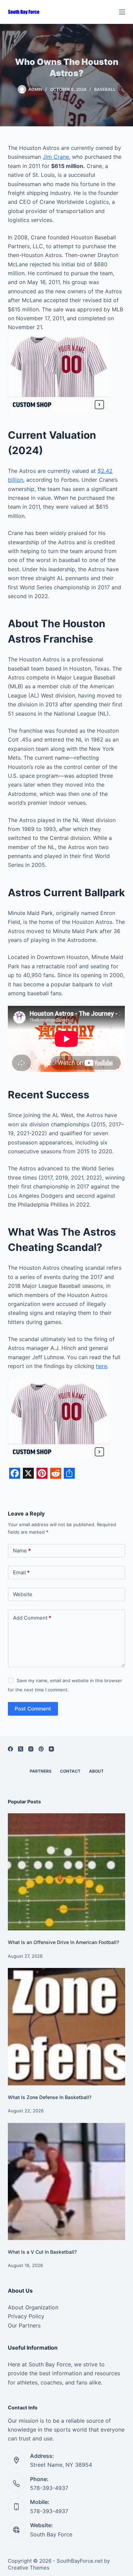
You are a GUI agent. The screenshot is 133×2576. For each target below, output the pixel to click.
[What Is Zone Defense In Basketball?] (66, 2026)
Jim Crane (56, 157)
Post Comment (33, 1709)
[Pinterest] (41, 1749)
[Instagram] (31, 1749)
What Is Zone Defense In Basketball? (50, 2097)
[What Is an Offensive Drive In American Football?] (66, 1872)
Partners (41, 1771)
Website (23, 1594)
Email (21, 1572)
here (101, 1366)
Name (22, 1551)
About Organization (33, 2307)
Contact (70, 1771)
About (96, 1771)
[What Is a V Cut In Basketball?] (66, 2181)
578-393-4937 (49, 2488)
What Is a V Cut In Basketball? (42, 2252)
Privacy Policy (26, 2316)
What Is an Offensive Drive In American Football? (63, 1942)
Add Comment (32, 1618)
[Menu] (122, 12)
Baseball (105, 89)
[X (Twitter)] (21, 1749)
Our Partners (24, 2325)
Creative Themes (29, 2568)
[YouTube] (51, 1749)
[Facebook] (10, 1749)
